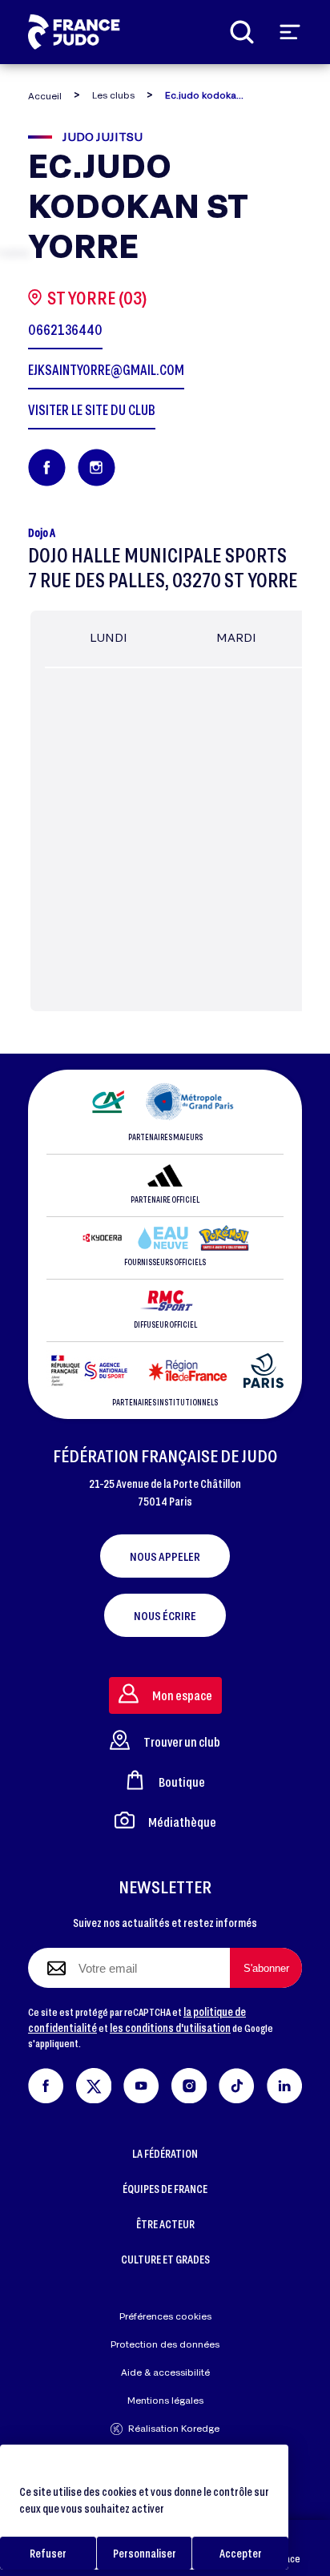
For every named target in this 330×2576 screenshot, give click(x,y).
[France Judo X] (94, 2083)
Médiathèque (182, 1822)
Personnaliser (145, 2553)
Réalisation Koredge (174, 2428)
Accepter (241, 2553)
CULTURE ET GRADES (165, 2259)
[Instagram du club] (97, 468)
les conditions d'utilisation (170, 2028)
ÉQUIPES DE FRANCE (165, 2189)
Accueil (45, 96)
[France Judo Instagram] (189, 2083)
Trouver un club (182, 1742)
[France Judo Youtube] (141, 2083)
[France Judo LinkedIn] (285, 2083)
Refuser (48, 2553)
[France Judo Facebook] (46, 2083)
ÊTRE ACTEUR (165, 2224)
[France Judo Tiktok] (237, 2083)
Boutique (182, 1782)
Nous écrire (165, 1615)
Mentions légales (165, 2400)
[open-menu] (290, 32)
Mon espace (182, 1695)
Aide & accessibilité (165, 2372)
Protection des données (165, 2344)
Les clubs (113, 95)
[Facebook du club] (47, 468)
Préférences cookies (165, 2316)
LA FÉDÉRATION (165, 2153)
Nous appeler (165, 1556)
